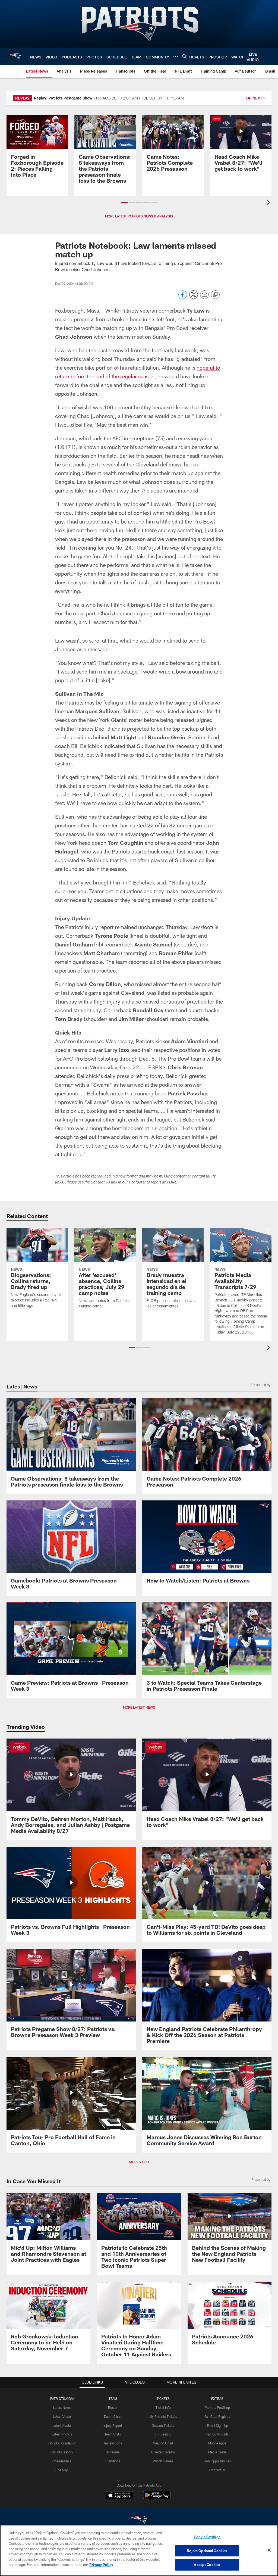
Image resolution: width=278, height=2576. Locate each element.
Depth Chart (113, 2416)
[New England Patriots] (139, 2520)
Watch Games (163, 2461)
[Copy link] (215, 295)
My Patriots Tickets (163, 2416)
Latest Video (62, 2416)
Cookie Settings (207, 2537)
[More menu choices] (176, 57)
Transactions (113, 2443)
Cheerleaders (62, 2461)
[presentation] (269, 203)
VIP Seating (163, 2434)
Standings (113, 2461)
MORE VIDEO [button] (139, 2162)
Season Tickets (163, 2425)
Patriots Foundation (62, 2443)
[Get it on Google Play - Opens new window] (157, 2498)
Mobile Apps (217, 2443)
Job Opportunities (217, 2461)
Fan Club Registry (217, 2416)
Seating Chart (163, 2443)
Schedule (113, 2452)
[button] (124, 202)
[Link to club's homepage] (15, 56)
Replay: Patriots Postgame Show (63, 98)
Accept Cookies (207, 2565)
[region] (139, 2550)
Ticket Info (163, 2407)
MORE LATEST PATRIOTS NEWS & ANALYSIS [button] (139, 216)
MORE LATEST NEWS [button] (139, 1707)
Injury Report (113, 2425)
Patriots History (62, 2452)
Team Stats (113, 2434)
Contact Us (217, 2470)
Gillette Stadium (163, 2452)
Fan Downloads (217, 2434)
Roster (113, 2407)
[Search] (184, 56)
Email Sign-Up (217, 2425)
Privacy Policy (101, 2565)
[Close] (269, 2550)
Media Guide (217, 2452)
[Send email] (204, 298)
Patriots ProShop (217, 2407)
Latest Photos (62, 2434)
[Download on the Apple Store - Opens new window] (119, 2496)
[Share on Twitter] (194, 298)
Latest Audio (62, 2425)
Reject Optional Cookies (207, 2551)
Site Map (62, 2470)
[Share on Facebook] (183, 298)
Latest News (62, 2407)
